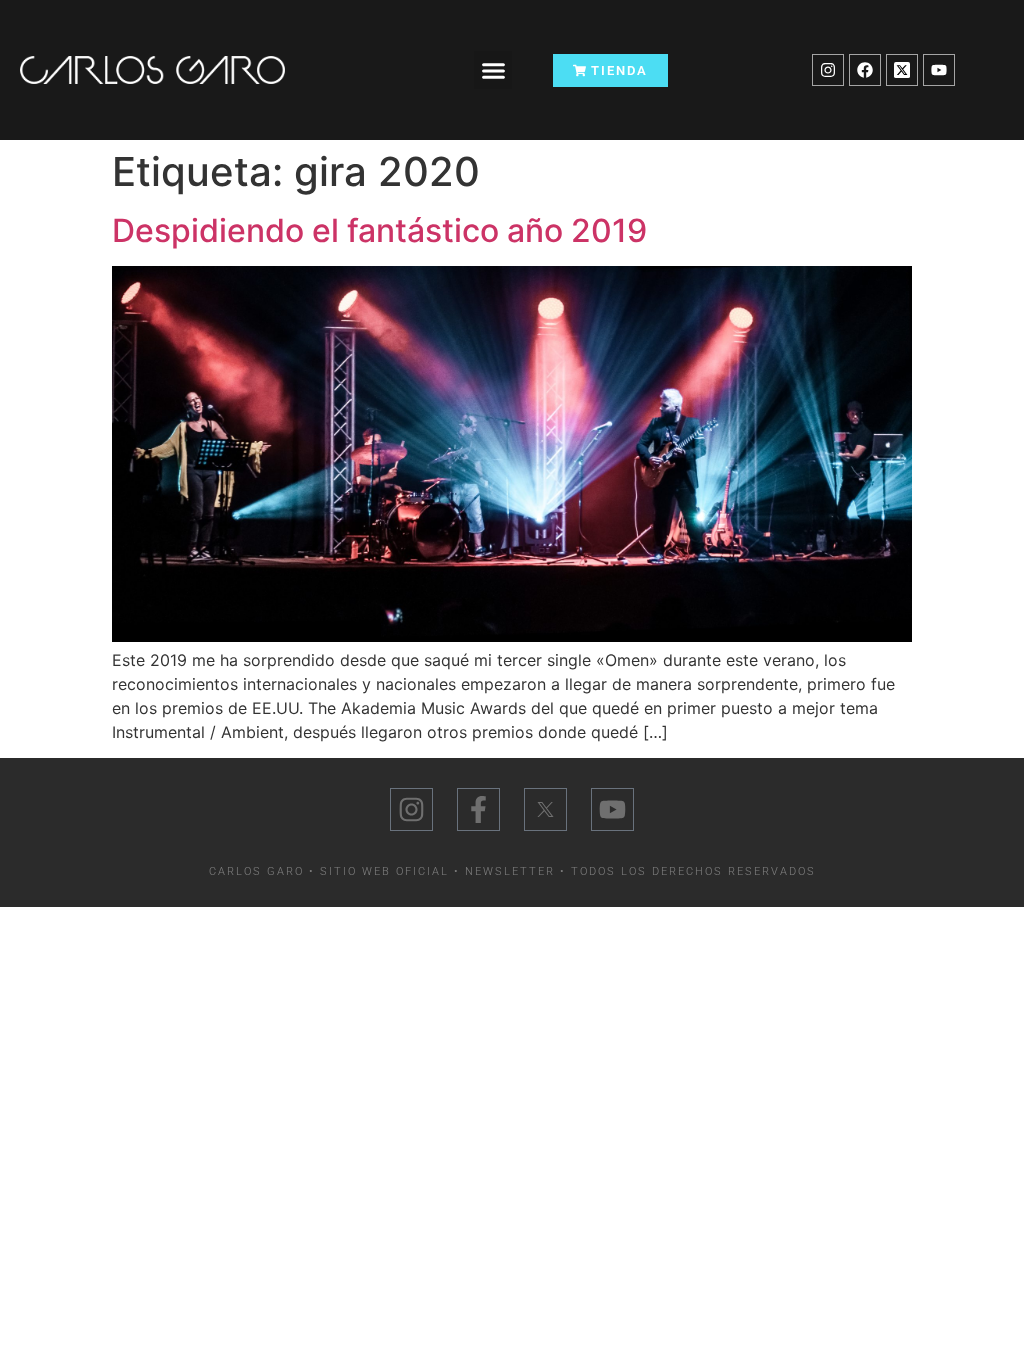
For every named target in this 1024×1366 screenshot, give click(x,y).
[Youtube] (939, 70)
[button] (493, 70)
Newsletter (510, 871)
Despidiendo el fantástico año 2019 (379, 230)
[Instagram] (828, 70)
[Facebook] (865, 70)
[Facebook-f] (478, 809)
